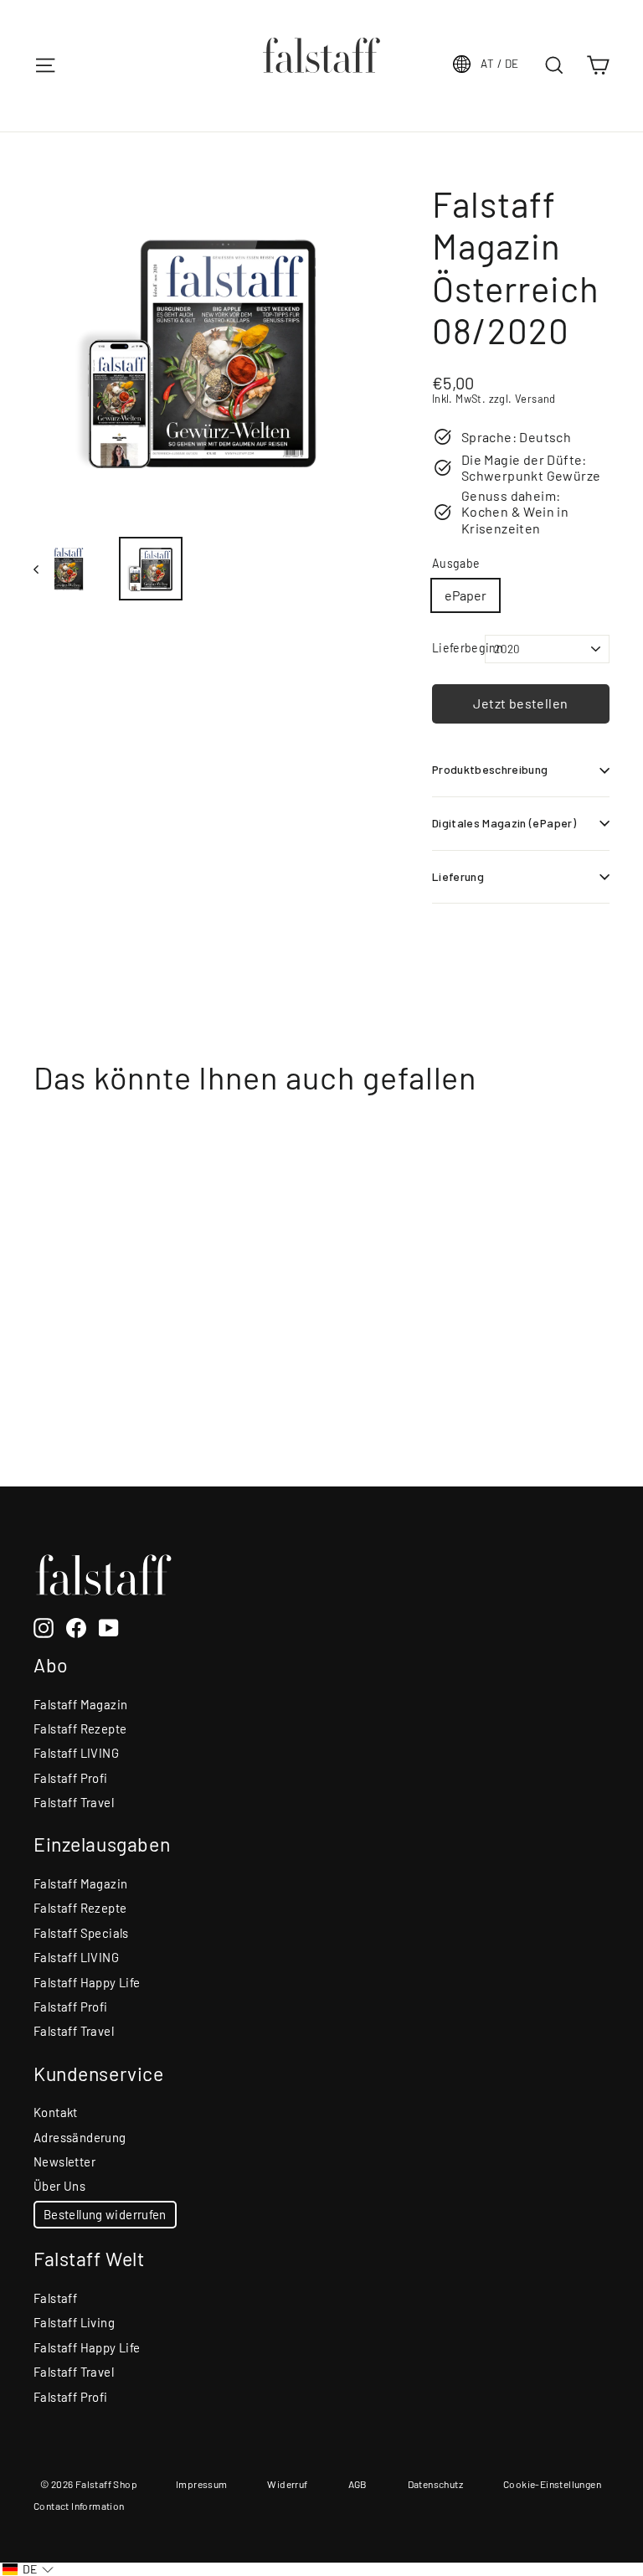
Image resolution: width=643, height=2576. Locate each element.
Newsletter (64, 2161)
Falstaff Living (74, 2322)
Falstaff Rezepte (80, 1728)
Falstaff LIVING (76, 1753)
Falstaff (55, 2298)
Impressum (202, 2484)
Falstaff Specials (81, 1933)
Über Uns (59, 2186)
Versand (535, 399)
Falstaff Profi (71, 1778)
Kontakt (56, 2112)
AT (499, 64)
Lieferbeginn (459, 648)
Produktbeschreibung (490, 769)
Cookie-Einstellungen (552, 2484)
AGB (358, 2484)
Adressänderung (80, 2137)
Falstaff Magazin (80, 1704)
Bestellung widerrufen (105, 2214)
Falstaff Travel (74, 1802)
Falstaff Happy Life (87, 1982)
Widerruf (287, 2484)
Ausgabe (456, 564)
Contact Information (79, 2506)
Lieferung (458, 876)
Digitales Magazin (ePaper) (504, 823)
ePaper (466, 595)
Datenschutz (435, 2484)
